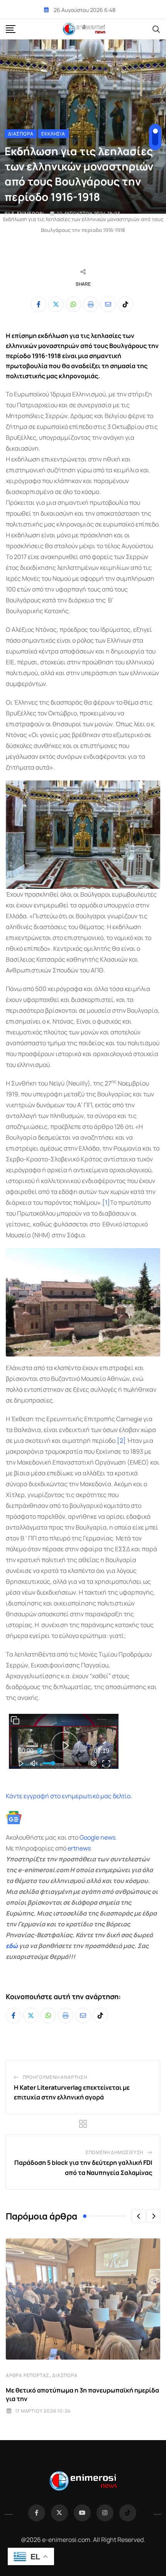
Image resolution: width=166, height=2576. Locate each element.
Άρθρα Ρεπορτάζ (28, 2375)
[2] (121, 1441)
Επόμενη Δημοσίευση (114, 2152)
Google (89, 1837)
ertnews (79, 1848)
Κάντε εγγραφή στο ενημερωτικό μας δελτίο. (69, 1796)
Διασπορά (65, 2375)
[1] (106, 1202)
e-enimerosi (28, 214)
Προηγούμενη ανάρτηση (55, 2077)
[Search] (156, 29)
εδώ (12, 1946)
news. (108, 1837)
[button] (139, 2216)
